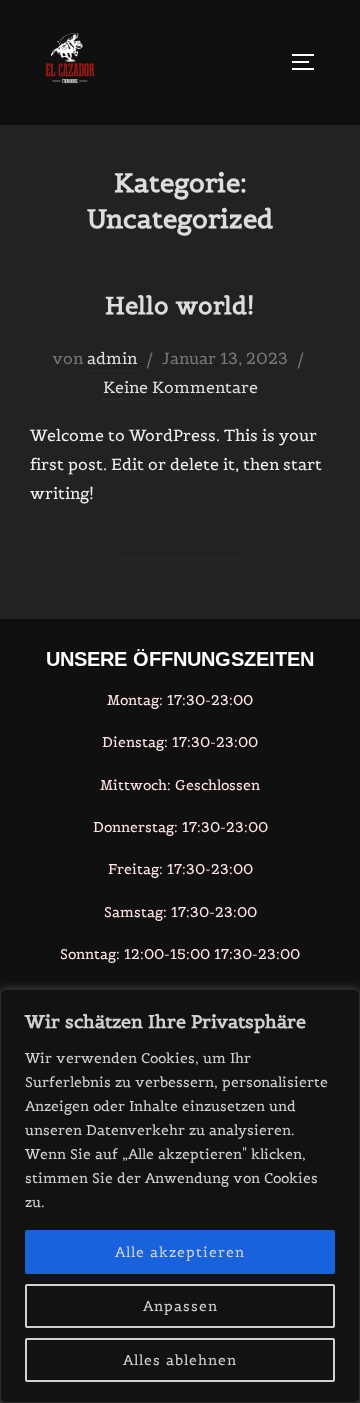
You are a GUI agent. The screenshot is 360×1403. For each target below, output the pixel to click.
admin (112, 358)
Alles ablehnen (180, 1360)
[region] (180, 1196)
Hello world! (179, 305)
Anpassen (180, 1306)
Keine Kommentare (180, 387)
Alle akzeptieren (180, 1252)
